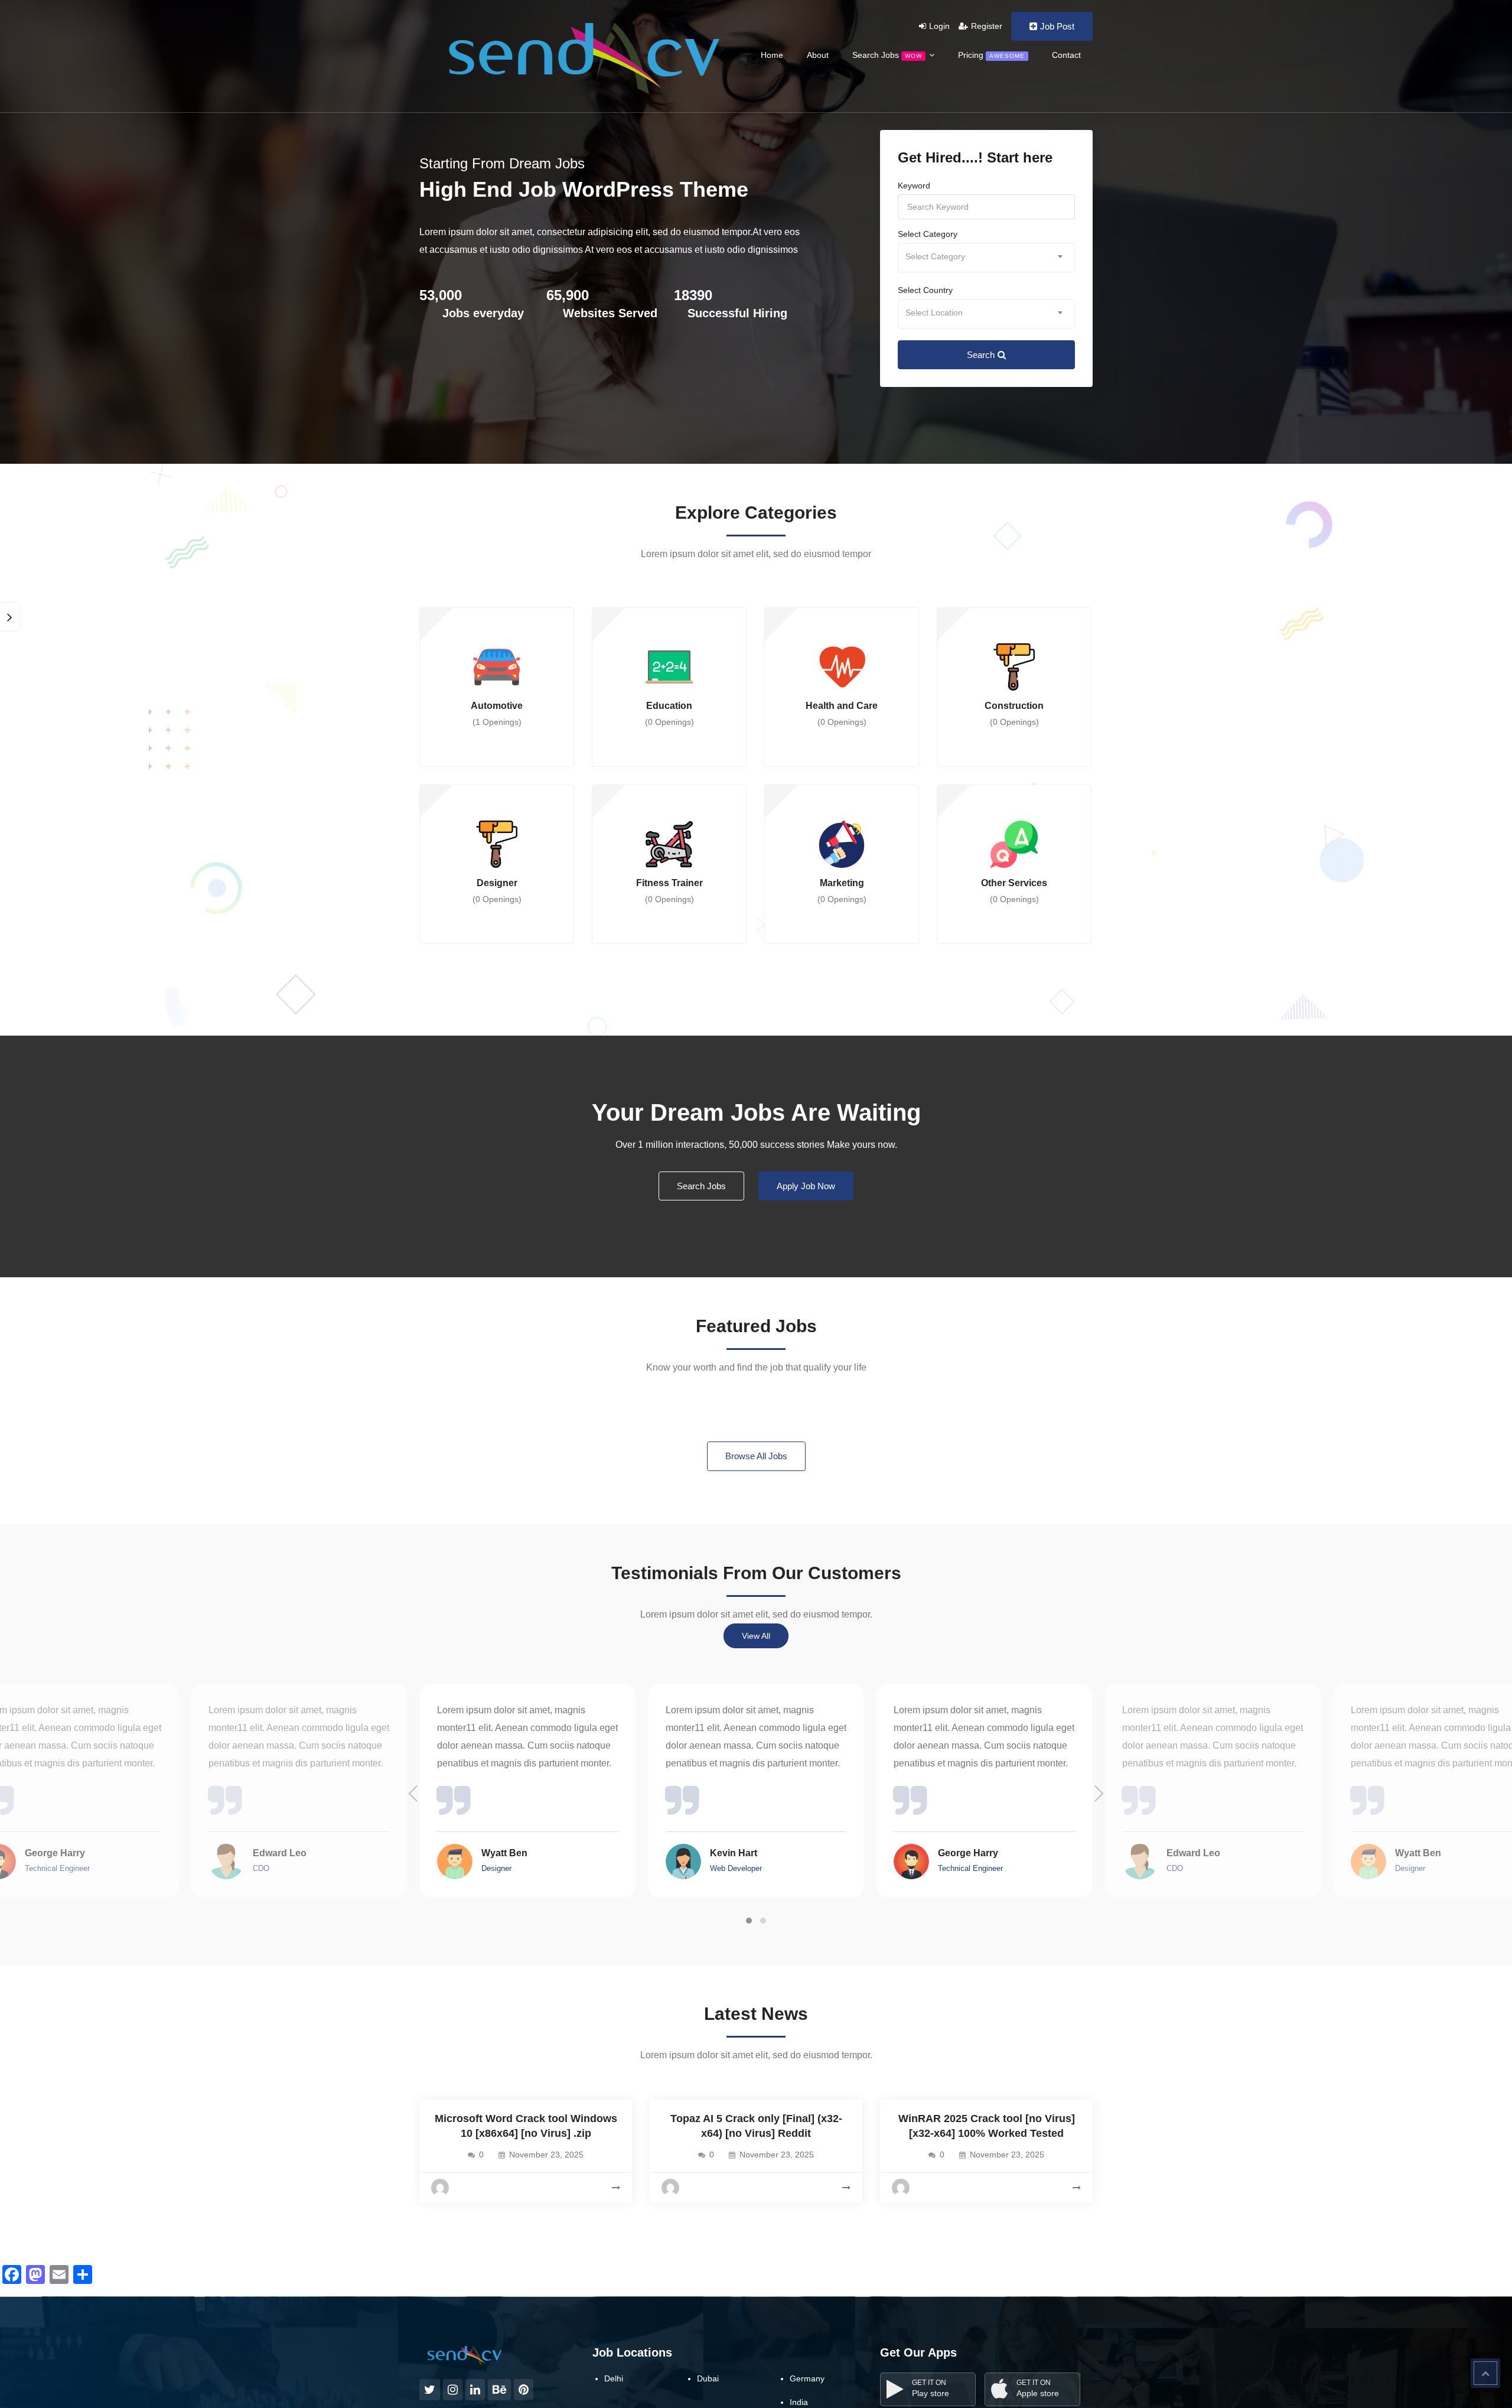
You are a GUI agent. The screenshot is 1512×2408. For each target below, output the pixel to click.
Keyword (914, 186)
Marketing (842, 891)
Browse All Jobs (756, 1456)
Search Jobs (887, 55)
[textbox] (986, 257)
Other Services (1014, 891)
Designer (497, 891)
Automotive (497, 714)
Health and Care (842, 714)
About (818, 55)
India (799, 2402)
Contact (1066, 55)
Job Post (1057, 26)
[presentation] (413, 1794)
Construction (1014, 714)
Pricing (991, 55)
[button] (749, 1921)
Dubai (708, 2378)
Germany (807, 2378)
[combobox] (986, 258)
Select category (928, 234)
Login (939, 26)
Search (981, 355)
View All (756, 1636)
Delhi (614, 2378)
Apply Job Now (806, 1186)
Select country (925, 290)
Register (987, 26)
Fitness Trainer (669, 891)
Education (669, 714)
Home (772, 55)
